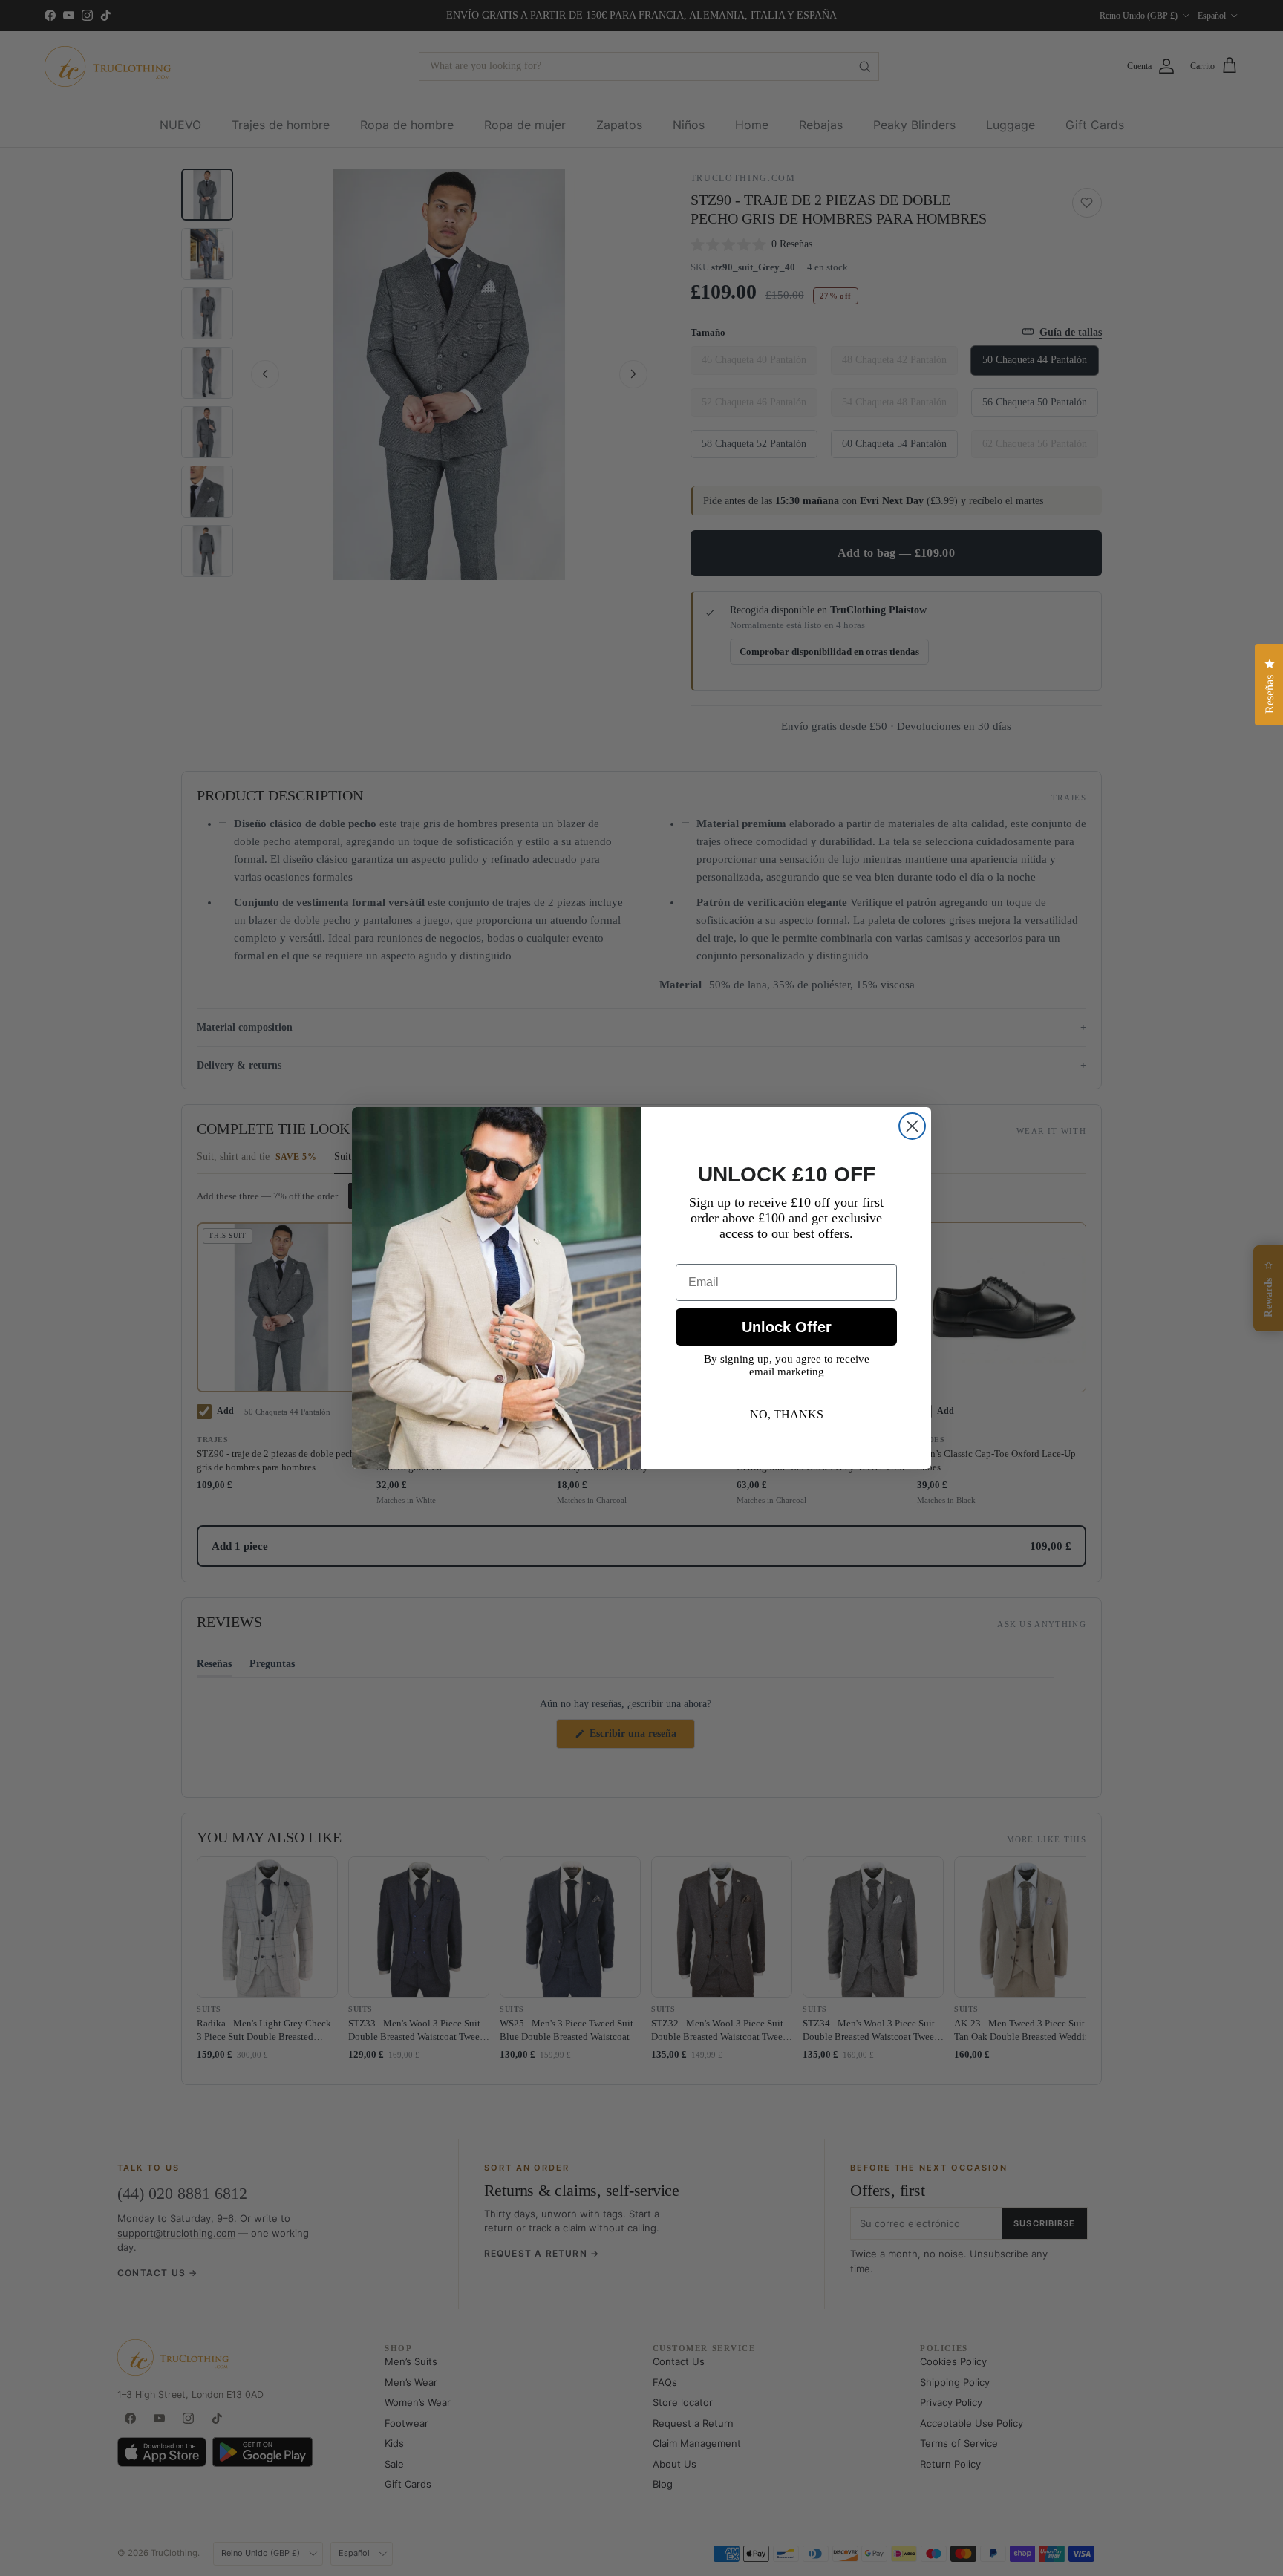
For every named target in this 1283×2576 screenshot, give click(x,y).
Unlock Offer (787, 1327)
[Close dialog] (912, 1126)
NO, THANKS (787, 1414)
